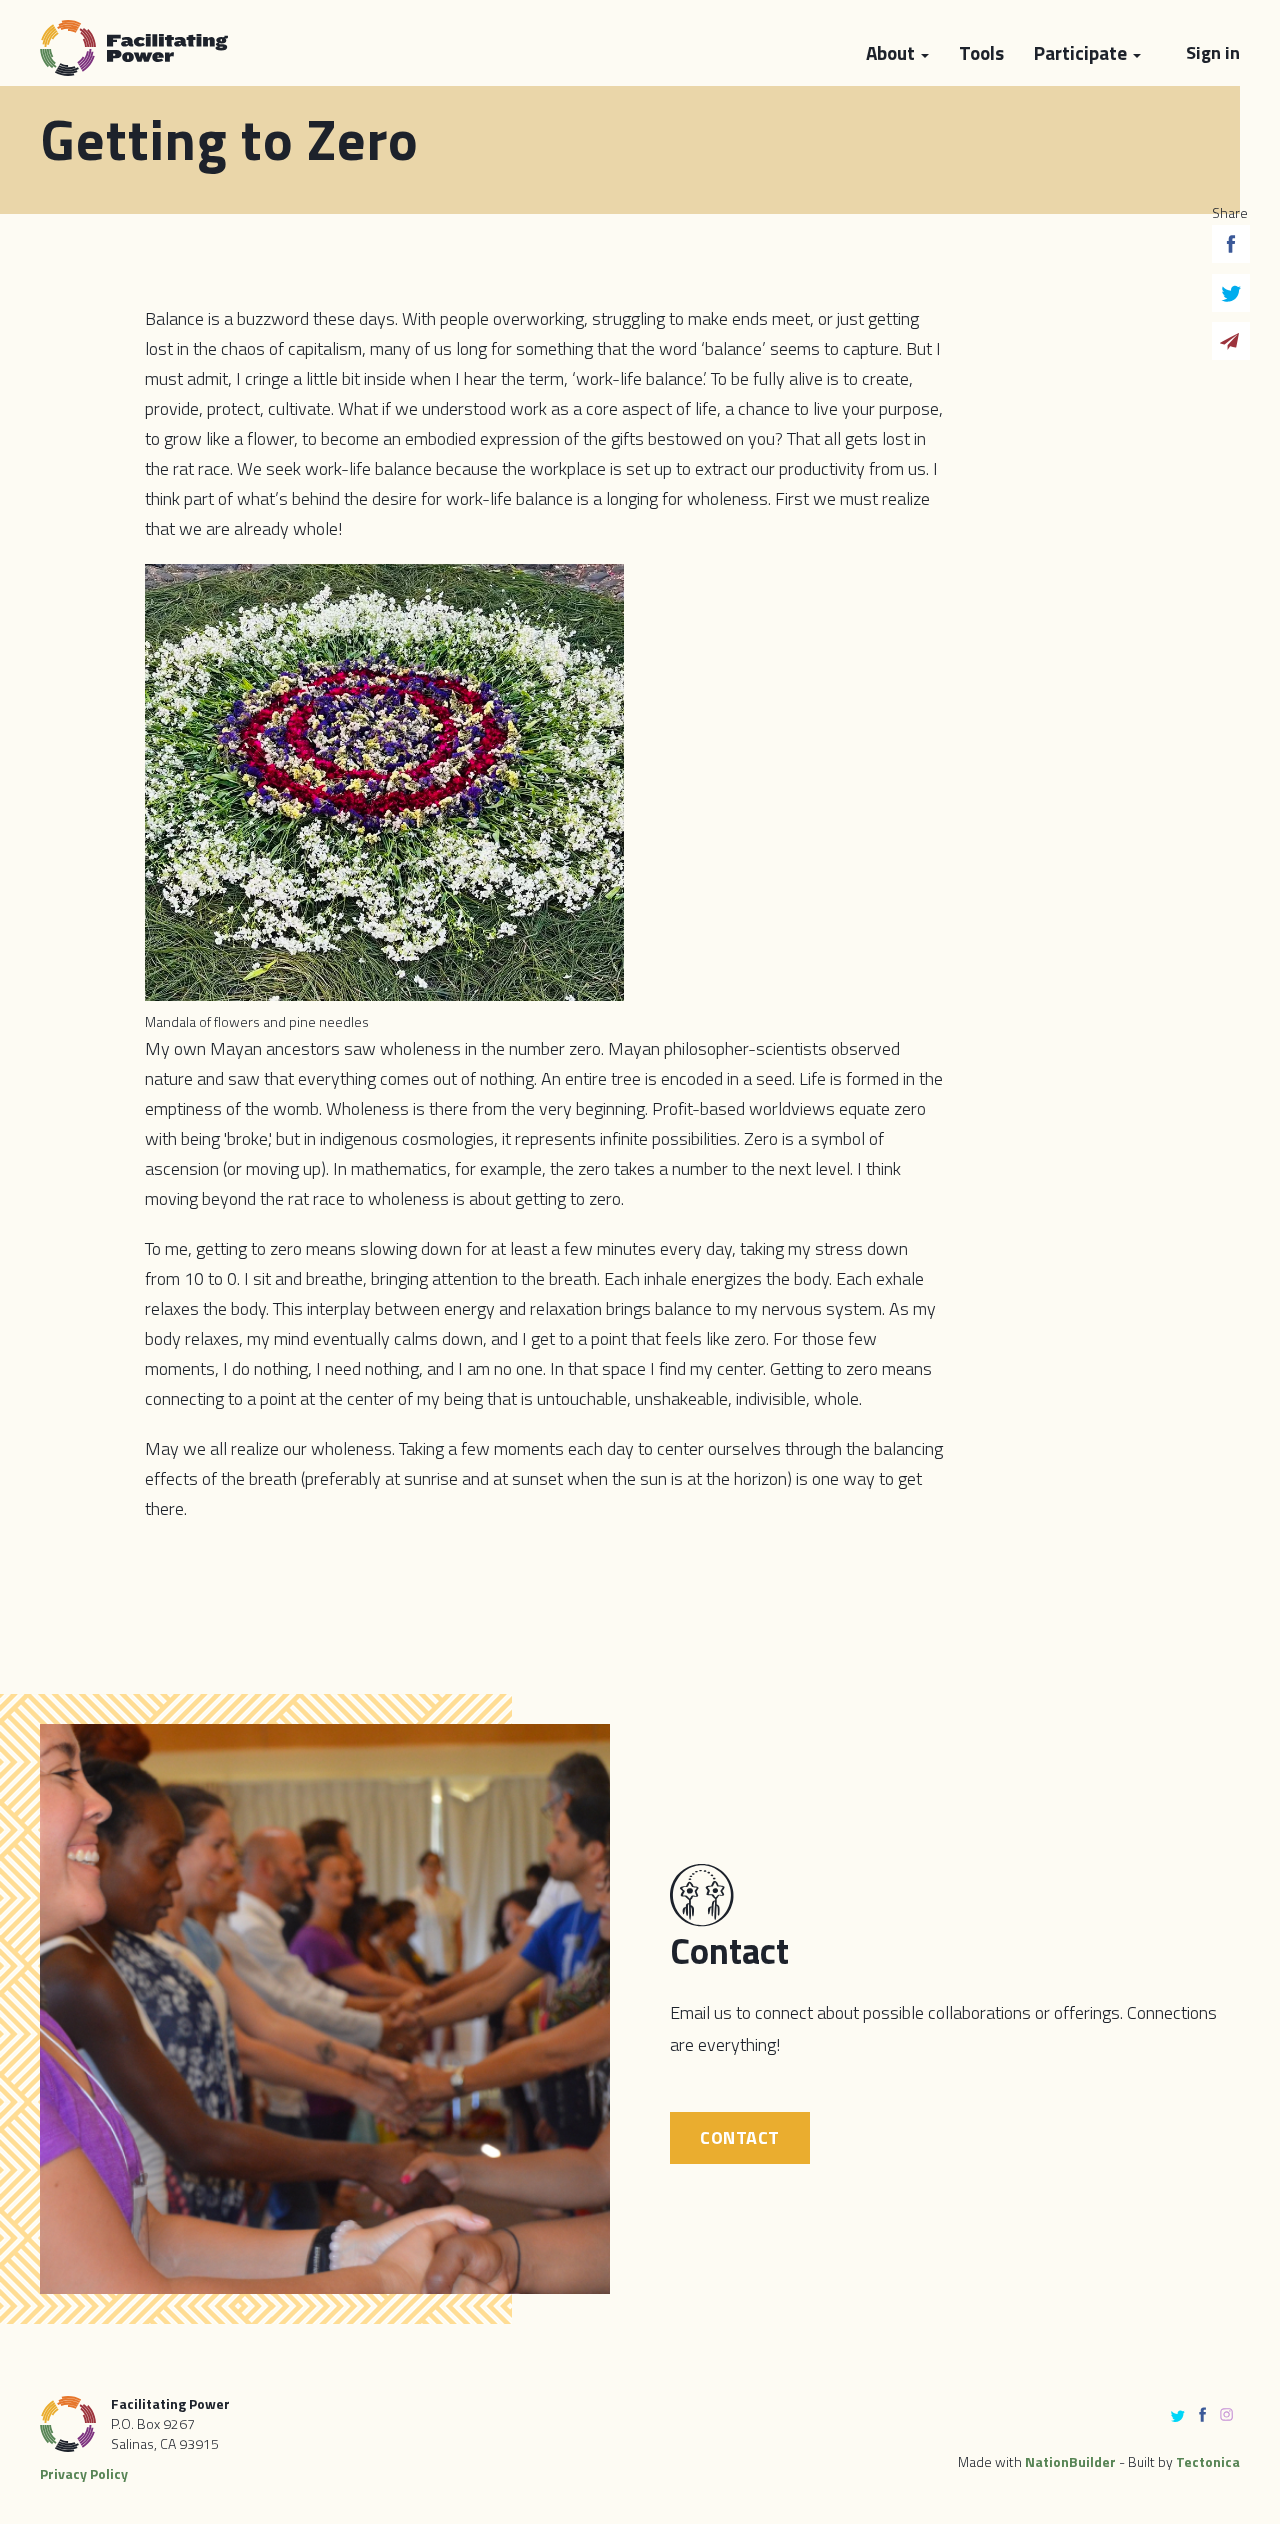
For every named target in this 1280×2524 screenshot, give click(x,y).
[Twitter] (1231, 298)
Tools (981, 52)
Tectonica (1208, 2461)
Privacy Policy (84, 2473)
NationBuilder (1070, 2461)
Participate (1082, 52)
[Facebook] (1231, 249)
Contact (740, 2137)
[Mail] (1231, 346)
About (892, 52)
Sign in (1213, 52)
